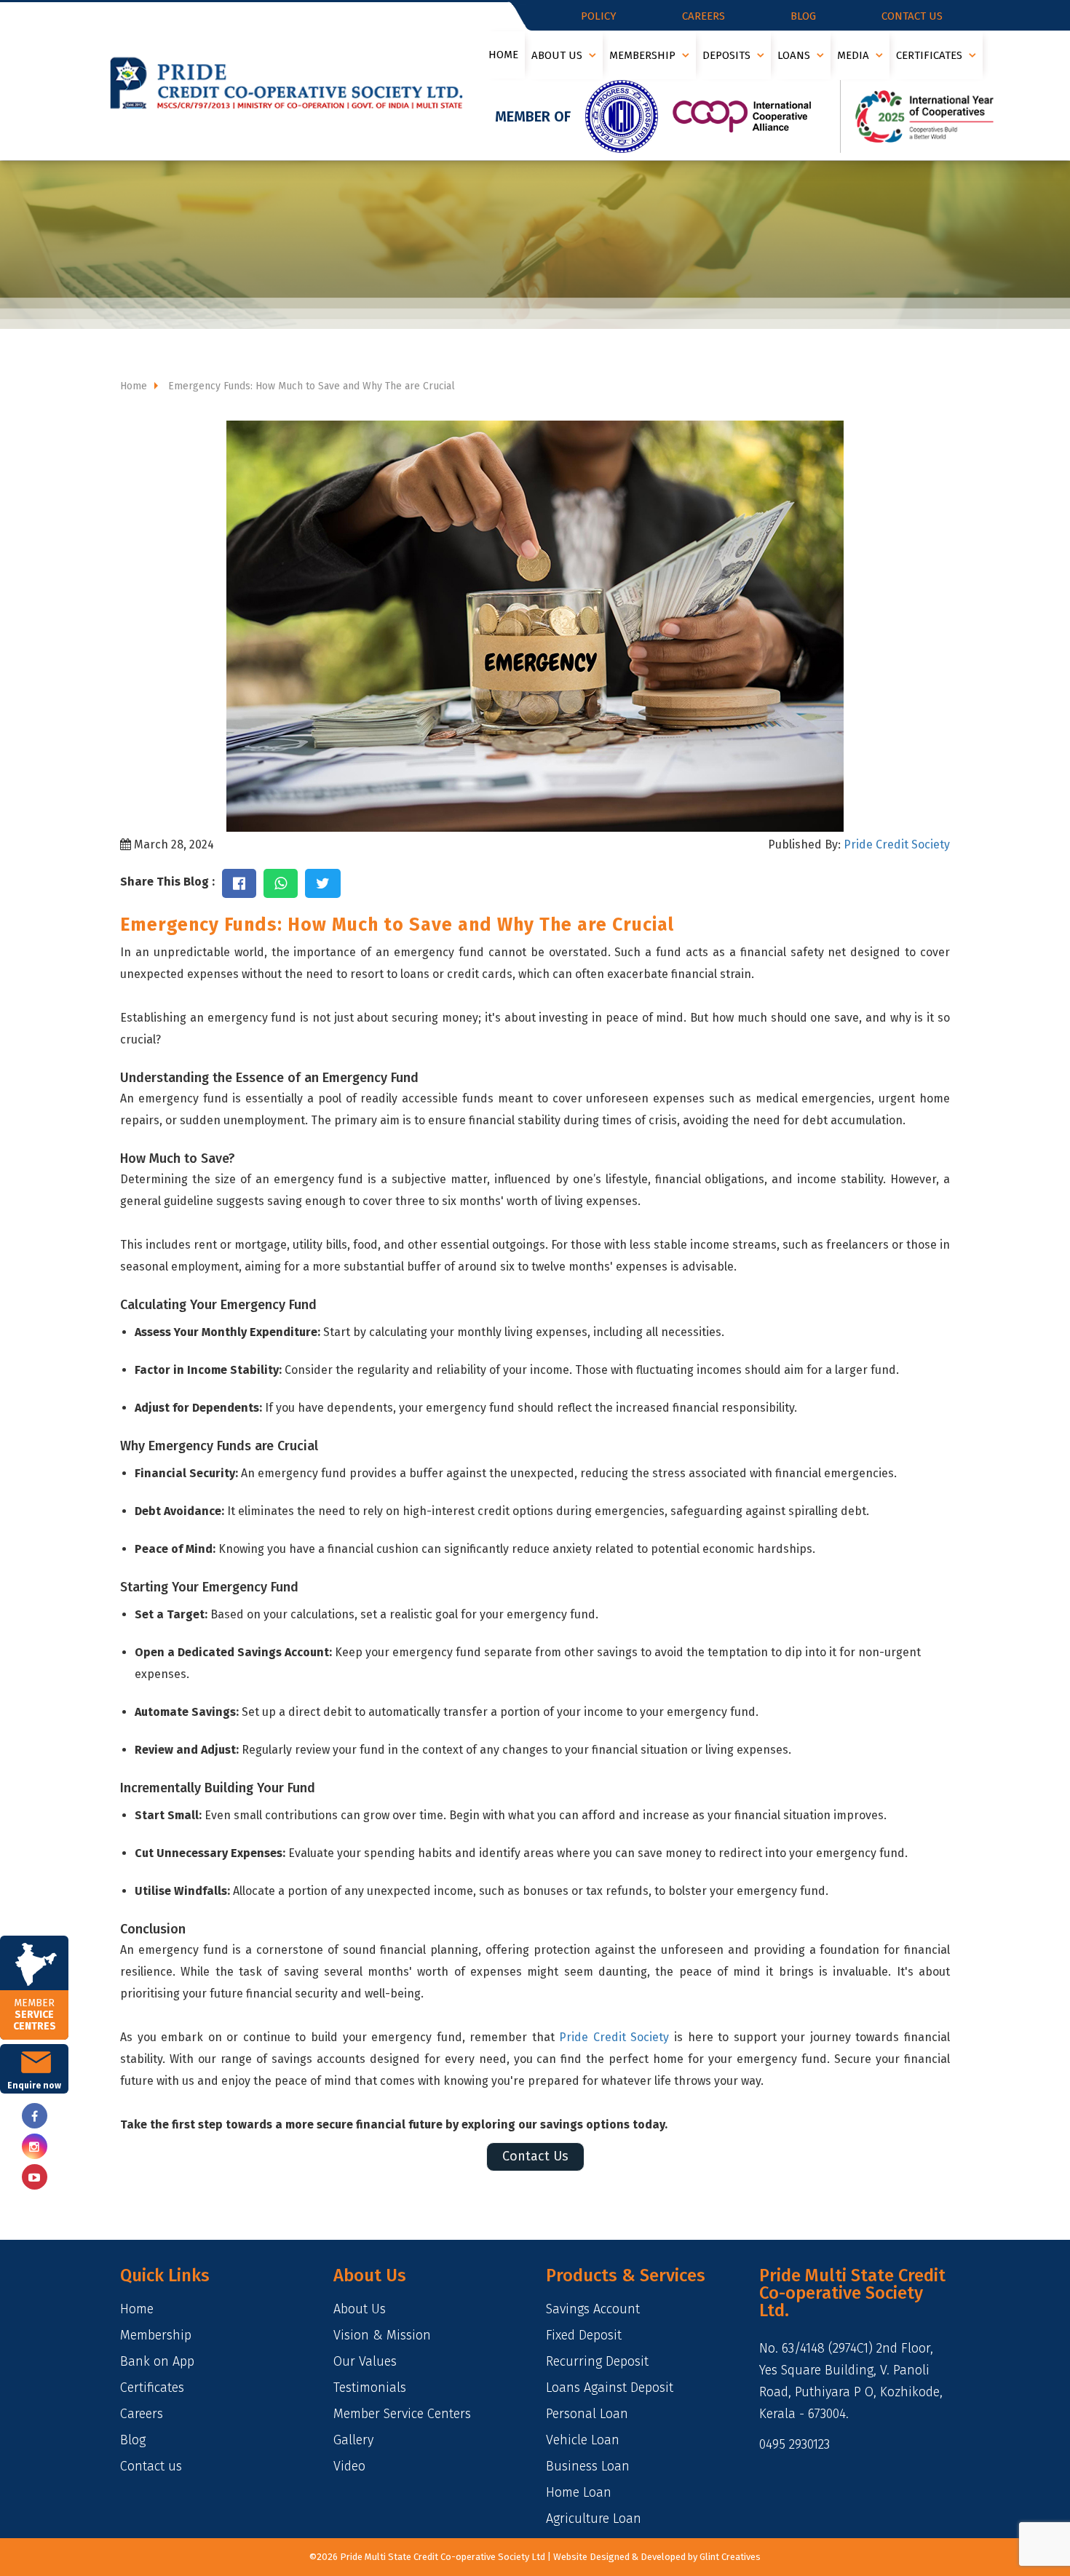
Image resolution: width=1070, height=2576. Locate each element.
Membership (644, 55)
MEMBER (35, 2015)
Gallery (353, 2440)
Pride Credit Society (895, 844)
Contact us (912, 16)
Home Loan (579, 2492)
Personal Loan (587, 2414)
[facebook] (34, 2116)
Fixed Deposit (584, 2335)
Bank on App (157, 2361)
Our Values (365, 2361)
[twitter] (34, 2177)
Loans (795, 55)
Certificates (931, 55)
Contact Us (535, 2156)
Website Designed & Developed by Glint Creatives (657, 2557)
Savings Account (593, 2309)
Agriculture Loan (594, 2519)
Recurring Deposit (597, 2361)
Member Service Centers (402, 2414)
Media (855, 55)
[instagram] (34, 2146)
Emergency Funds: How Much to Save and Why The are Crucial (310, 386)
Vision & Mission (382, 2335)
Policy (599, 16)
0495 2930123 (794, 2444)
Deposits (728, 55)
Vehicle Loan (583, 2440)
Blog (803, 16)
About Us (558, 55)
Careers (704, 16)
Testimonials (370, 2388)
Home (503, 55)
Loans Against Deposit (610, 2388)
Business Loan (588, 2466)
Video (349, 2466)
